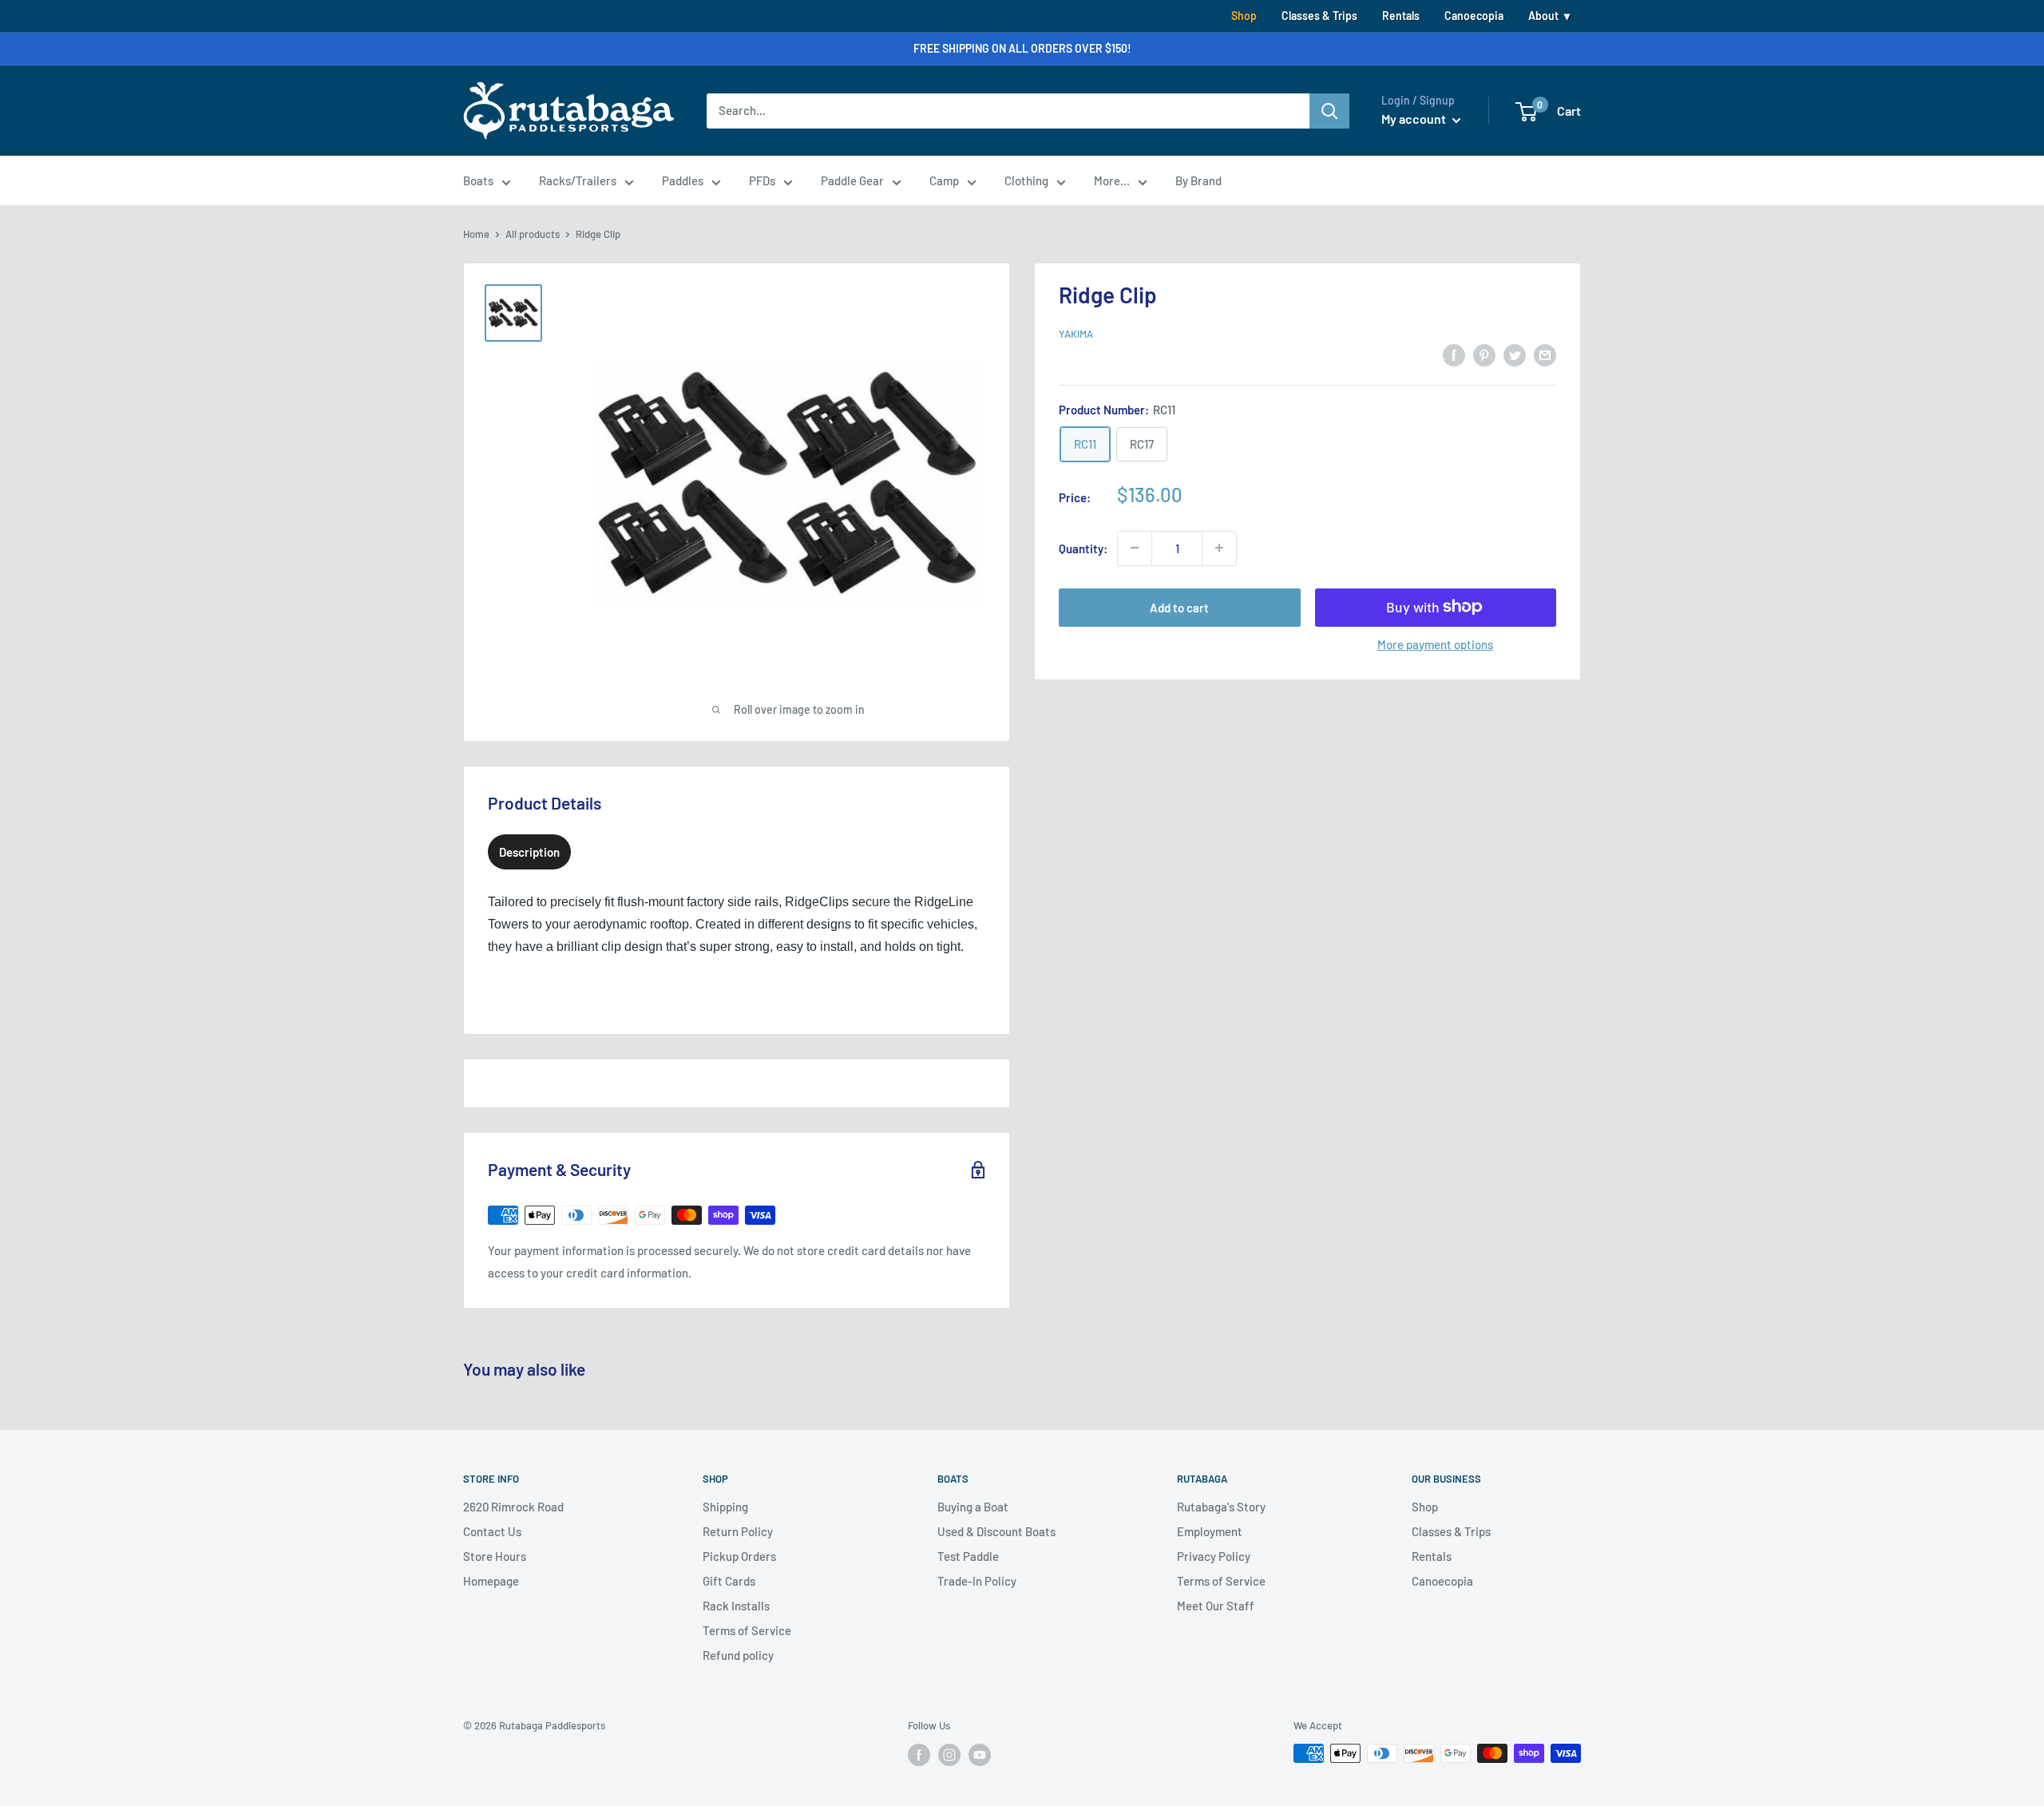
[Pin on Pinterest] (1484, 354)
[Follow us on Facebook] (919, 1755)
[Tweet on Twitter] (1515, 354)
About (1543, 16)
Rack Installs (736, 1606)
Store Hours (495, 1556)
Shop (1244, 16)
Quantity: (1083, 548)
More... (1112, 180)
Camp (944, 180)
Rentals (1401, 16)
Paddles (683, 180)
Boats (478, 180)
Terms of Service (747, 1630)
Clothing (1026, 180)
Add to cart (1179, 607)
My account (1415, 119)
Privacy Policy (1214, 1556)
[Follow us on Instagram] (949, 1755)
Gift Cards (729, 1581)
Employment (1210, 1531)
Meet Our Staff (1216, 1606)
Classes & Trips (1319, 16)
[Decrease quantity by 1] (1135, 548)
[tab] (529, 852)
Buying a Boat (973, 1507)
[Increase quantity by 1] (1219, 548)
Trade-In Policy (977, 1581)
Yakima (1076, 334)
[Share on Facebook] (1454, 354)
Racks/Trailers (578, 180)
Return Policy (738, 1531)
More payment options (1435, 644)
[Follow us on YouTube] (980, 1755)
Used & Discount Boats (996, 1531)
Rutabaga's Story (1221, 1507)
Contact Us (492, 1531)
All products (533, 234)
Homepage (491, 1581)
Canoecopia (1474, 16)
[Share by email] (1545, 354)
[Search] (1329, 111)
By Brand (1198, 180)
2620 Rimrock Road (513, 1507)
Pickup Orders (739, 1556)
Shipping (725, 1507)
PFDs (762, 180)
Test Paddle (968, 1556)
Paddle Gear (852, 180)
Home (476, 234)
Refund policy (738, 1655)
